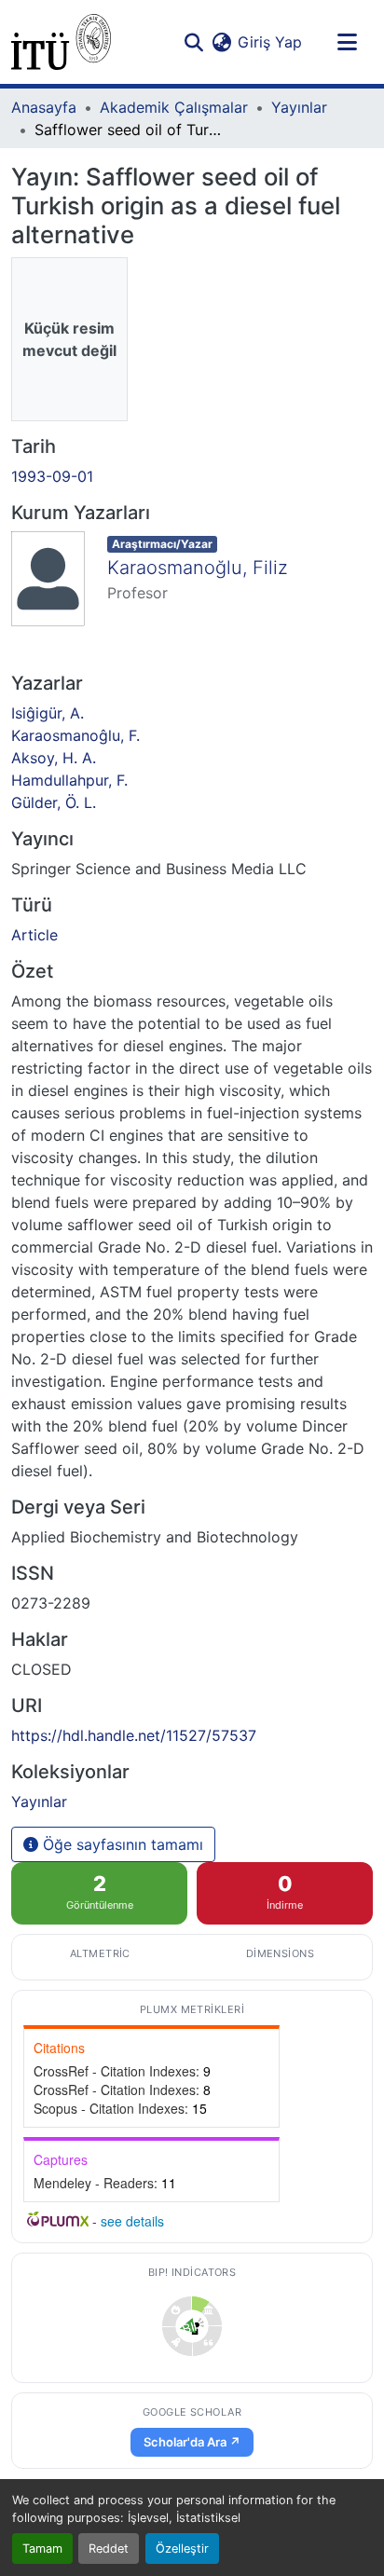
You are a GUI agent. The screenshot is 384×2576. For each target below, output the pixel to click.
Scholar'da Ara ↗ (192, 2442)
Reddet (109, 2549)
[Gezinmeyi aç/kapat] (347, 42)
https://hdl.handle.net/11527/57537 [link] (134, 1735)
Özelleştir (182, 2549)
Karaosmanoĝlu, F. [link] (75, 735)
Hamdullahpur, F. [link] (69, 780)
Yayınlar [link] (299, 107)
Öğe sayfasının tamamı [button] (121, 1844)
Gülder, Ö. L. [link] (54, 802)
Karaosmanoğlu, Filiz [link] (198, 568)
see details (132, 2221)
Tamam (42, 2549)
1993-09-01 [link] (52, 476)
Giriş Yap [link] (270, 42)
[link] (192, 2326)
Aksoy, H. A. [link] (54, 758)
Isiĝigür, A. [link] (48, 713)
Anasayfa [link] (44, 107)
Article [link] (34, 935)
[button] (61, 42)
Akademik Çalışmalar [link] (174, 107)
